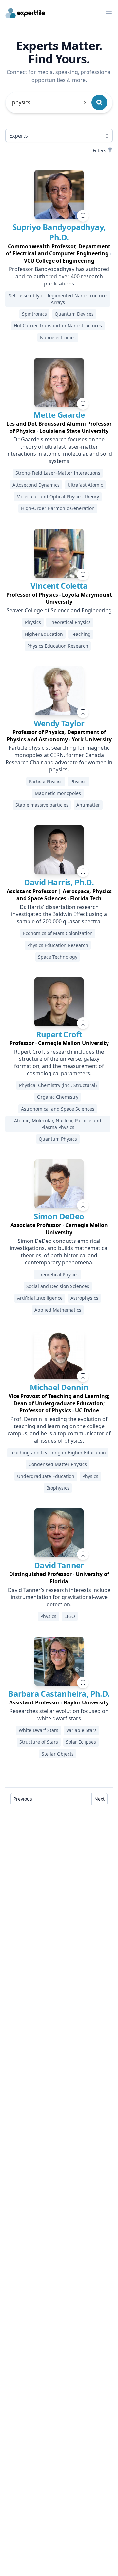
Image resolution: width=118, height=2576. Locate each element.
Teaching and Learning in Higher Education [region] (58, 1453)
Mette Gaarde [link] (59, 415)
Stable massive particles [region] (42, 805)
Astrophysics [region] (84, 1298)
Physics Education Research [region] (58, 646)
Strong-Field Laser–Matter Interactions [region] (58, 473)
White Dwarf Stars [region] (39, 1730)
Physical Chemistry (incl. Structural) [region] (58, 1085)
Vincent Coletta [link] (59, 586)
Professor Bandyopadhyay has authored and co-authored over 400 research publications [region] (59, 276)
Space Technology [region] (58, 957)
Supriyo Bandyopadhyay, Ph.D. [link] (59, 232)
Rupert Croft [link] (59, 1034)
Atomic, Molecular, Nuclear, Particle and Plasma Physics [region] (58, 1124)
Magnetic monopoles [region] (58, 793)
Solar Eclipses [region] (81, 1742)
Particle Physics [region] (46, 781)
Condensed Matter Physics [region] (58, 1464)
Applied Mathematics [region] (58, 1310)
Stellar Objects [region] (58, 1754)
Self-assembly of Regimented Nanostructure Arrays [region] (58, 299)
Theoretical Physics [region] (70, 622)
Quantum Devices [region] (74, 314)
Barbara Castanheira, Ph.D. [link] (59, 1693)
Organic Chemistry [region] (58, 1097)
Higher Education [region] (44, 634)
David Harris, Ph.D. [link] (59, 882)
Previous (23, 1799)
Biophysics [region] (58, 1488)
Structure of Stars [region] (39, 1742)
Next (99, 1799)
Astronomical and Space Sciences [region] (58, 1109)
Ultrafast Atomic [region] (85, 485)
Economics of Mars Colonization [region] (58, 933)
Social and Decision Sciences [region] (58, 1286)
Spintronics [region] (34, 314)
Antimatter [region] (88, 805)
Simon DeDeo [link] (59, 1216)
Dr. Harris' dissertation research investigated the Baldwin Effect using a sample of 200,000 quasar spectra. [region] (59, 914)
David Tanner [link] (59, 1565)
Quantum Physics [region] (58, 1139)
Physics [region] (33, 622)
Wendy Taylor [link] (59, 723)
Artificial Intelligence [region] (40, 1298)
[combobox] (50, 102)
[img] (59, 194)
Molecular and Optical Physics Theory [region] (58, 497)
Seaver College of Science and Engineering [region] (59, 610)
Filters (99, 150)
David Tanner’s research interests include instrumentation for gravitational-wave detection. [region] (59, 1597)
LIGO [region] (70, 1616)
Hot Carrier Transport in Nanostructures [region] (58, 326)
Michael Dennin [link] (59, 1387)
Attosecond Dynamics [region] (36, 485)
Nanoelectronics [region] (58, 337)
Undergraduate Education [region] (46, 1476)
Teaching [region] (81, 634)
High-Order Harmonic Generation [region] (58, 508)
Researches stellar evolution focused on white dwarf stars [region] (59, 1715)
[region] (59, 253)
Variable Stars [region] (81, 1730)
